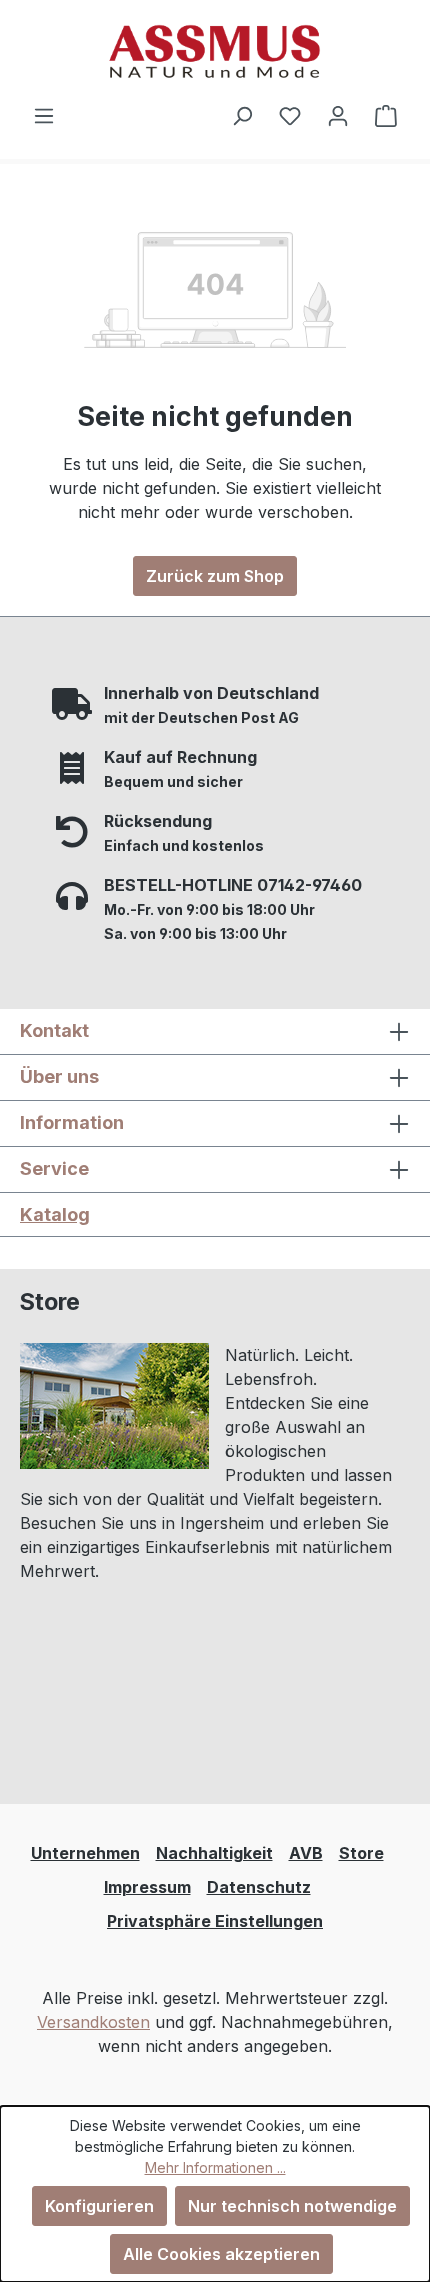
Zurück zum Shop (215, 576)
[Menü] (44, 115)
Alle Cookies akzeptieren (221, 2254)
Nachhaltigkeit (214, 1853)
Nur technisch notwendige (292, 2206)
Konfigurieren (99, 2206)
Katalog (55, 1214)
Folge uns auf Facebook (139, 1750)
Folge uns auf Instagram (139, 1709)
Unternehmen (85, 1853)
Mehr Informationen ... (215, 2167)
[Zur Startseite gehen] (215, 51)
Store (361, 1853)
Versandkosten (93, 2022)
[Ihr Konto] (338, 115)
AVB (306, 1853)
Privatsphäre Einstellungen (215, 1921)
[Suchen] (242, 115)
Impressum (147, 1887)
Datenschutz (259, 1887)
